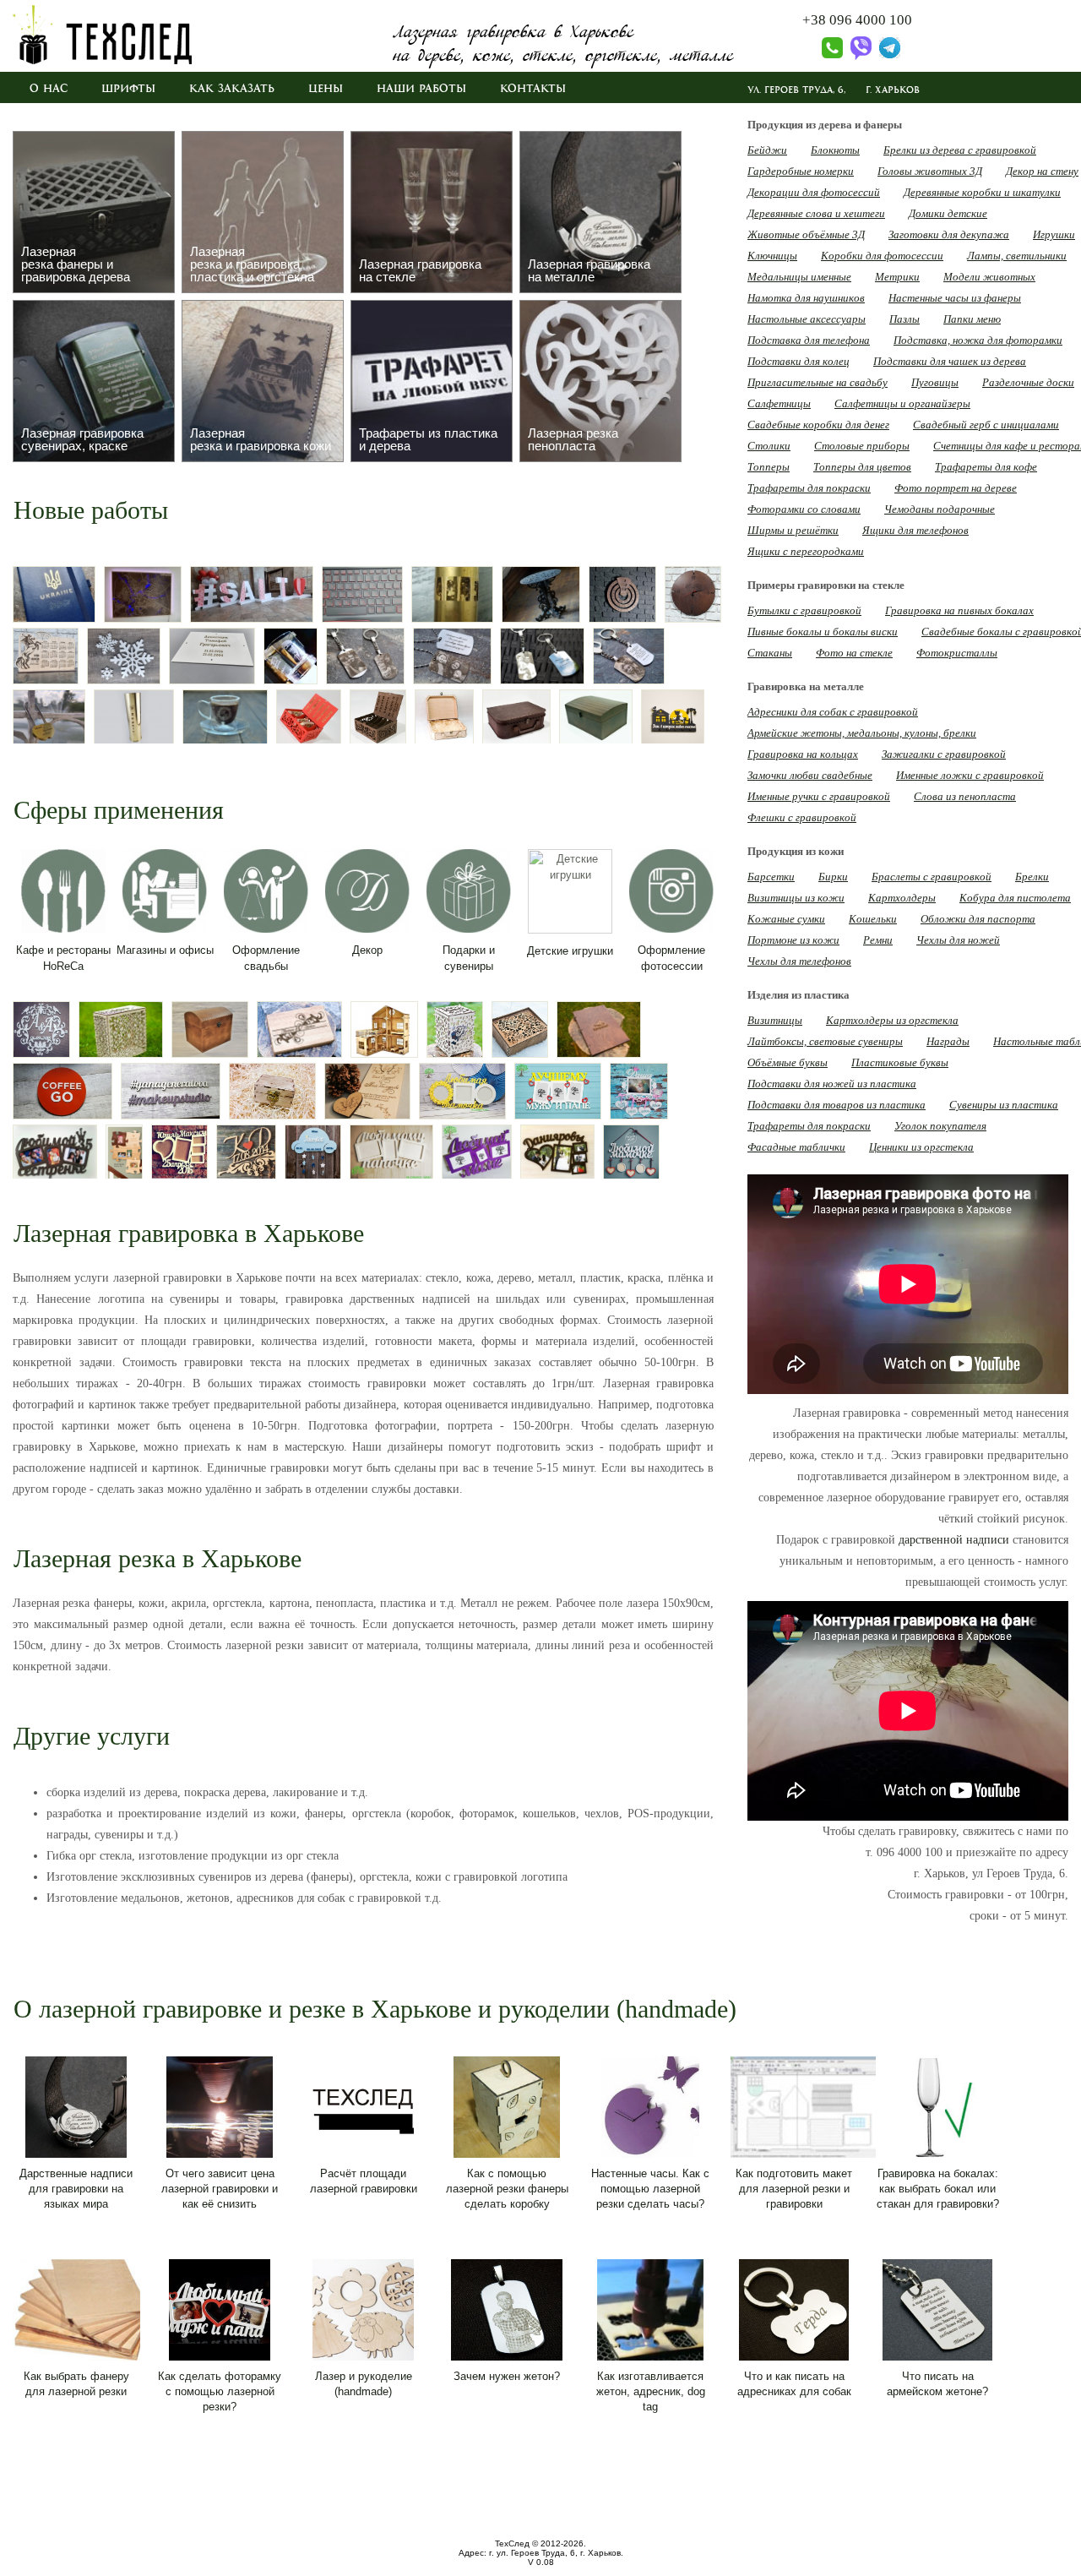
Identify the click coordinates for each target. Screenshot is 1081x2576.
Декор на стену (1042, 171)
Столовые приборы (862, 446)
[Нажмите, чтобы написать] (858, 56)
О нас (49, 89)
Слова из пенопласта (965, 796)
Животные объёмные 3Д (806, 234)
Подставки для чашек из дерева (950, 361)
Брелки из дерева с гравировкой (960, 150)
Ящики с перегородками (806, 551)
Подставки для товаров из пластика (837, 1105)
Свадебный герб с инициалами (986, 425)
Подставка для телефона (809, 340)
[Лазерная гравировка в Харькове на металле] (600, 212)
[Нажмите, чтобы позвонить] (823, 56)
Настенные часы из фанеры (955, 298)
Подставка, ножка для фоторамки (978, 340)
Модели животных (989, 277)
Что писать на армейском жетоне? (937, 2384)
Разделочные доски (1028, 382)
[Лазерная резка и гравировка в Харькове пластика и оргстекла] (263, 212)
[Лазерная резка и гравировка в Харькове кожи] (263, 381)
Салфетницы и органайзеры (902, 403)
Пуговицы (935, 382)
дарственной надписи (954, 1540)
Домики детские (948, 213)
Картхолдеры (902, 898)
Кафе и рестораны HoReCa (63, 958)
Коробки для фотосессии (882, 256)
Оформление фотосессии (671, 958)
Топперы (769, 467)
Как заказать (232, 89)
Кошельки (873, 919)
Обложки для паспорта (978, 919)
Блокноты (835, 150)
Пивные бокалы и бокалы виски (823, 632)
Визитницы (775, 1020)
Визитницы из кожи (796, 898)
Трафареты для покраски (809, 488)
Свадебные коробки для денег (818, 425)
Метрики (897, 277)
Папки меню (972, 319)
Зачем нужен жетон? (507, 2376)
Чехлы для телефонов (799, 961)
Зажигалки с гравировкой (944, 754)
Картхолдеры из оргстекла (892, 1020)
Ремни (878, 940)
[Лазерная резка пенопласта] (600, 381)
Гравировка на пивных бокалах (959, 610)
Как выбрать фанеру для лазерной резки (76, 2384)
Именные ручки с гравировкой (819, 796)
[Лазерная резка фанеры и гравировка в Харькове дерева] (94, 212)
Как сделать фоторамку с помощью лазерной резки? (220, 2391)
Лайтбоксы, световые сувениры (825, 1041)
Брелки (1032, 877)
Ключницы (772, 256)
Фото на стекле (854, 653)
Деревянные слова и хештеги (816, 213)
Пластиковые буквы (900, 1062)
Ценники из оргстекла (921, 1147)
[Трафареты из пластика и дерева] (432, 381)
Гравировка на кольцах (803, 754)
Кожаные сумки (786, 919)
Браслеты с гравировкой (932, 877)
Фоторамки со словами (804, 509)
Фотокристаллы (957, 653)
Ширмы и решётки (793, 530)
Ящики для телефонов (915, 530)
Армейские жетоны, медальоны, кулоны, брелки (862, 733)
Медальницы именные (799, 277)
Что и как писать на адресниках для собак (794, 2384)
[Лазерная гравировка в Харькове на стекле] (432, 212)
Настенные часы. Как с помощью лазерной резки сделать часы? (650, 2189)
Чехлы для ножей (958, 940)
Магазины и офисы (165, 950)
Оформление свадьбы (266, 958)
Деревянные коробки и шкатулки (982, 192)
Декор (367, 950)
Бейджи (767, 150)
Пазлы (904, 319)
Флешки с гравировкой (802, 817)
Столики (769, 446)
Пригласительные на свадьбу (818, 382)
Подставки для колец (799, 361)
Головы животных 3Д (930, 171)
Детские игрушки (570, 951)
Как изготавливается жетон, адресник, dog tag (651, 2391)
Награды (948, 1041)
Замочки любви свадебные (810, 775)
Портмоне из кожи (793, 940)
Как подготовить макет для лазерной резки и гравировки (794, 2189)
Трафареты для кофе (986, 467)
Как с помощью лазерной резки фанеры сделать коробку (507, 2189)
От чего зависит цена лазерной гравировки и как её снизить (220, 2189)
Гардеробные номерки (801, 171)
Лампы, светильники (1017, 256)
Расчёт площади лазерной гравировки (364, 2181)
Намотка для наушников (806, 298)
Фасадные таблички (796, 1147)
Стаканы (770, 653)
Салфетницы (779, 403)
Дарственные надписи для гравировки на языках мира (76, 2189)
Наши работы (421, 89)
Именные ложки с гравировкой (970, 775)
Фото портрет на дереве (956, 488)
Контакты (533, 89)
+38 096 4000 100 (857, 20)
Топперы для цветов (862, 467)
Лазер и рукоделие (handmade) (364, 2384)
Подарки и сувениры (469, 958)
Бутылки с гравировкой (804, 610)
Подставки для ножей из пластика (832, 1084)
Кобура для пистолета (1015, 898)
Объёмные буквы (788, 1062)
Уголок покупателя (940, 1126)
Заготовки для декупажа (949, 234)
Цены (326, 89)
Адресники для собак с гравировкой (833, 712)
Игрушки (1054, 234)
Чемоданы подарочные (940, 509)
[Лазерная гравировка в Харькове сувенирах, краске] (94, 381)
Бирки (833, 877)
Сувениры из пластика (1004, 1105)
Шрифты (128, 89)
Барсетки (771, 877)
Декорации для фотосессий (814, 192)
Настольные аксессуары (807, 319)
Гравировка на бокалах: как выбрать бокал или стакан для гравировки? (938, 2189)
